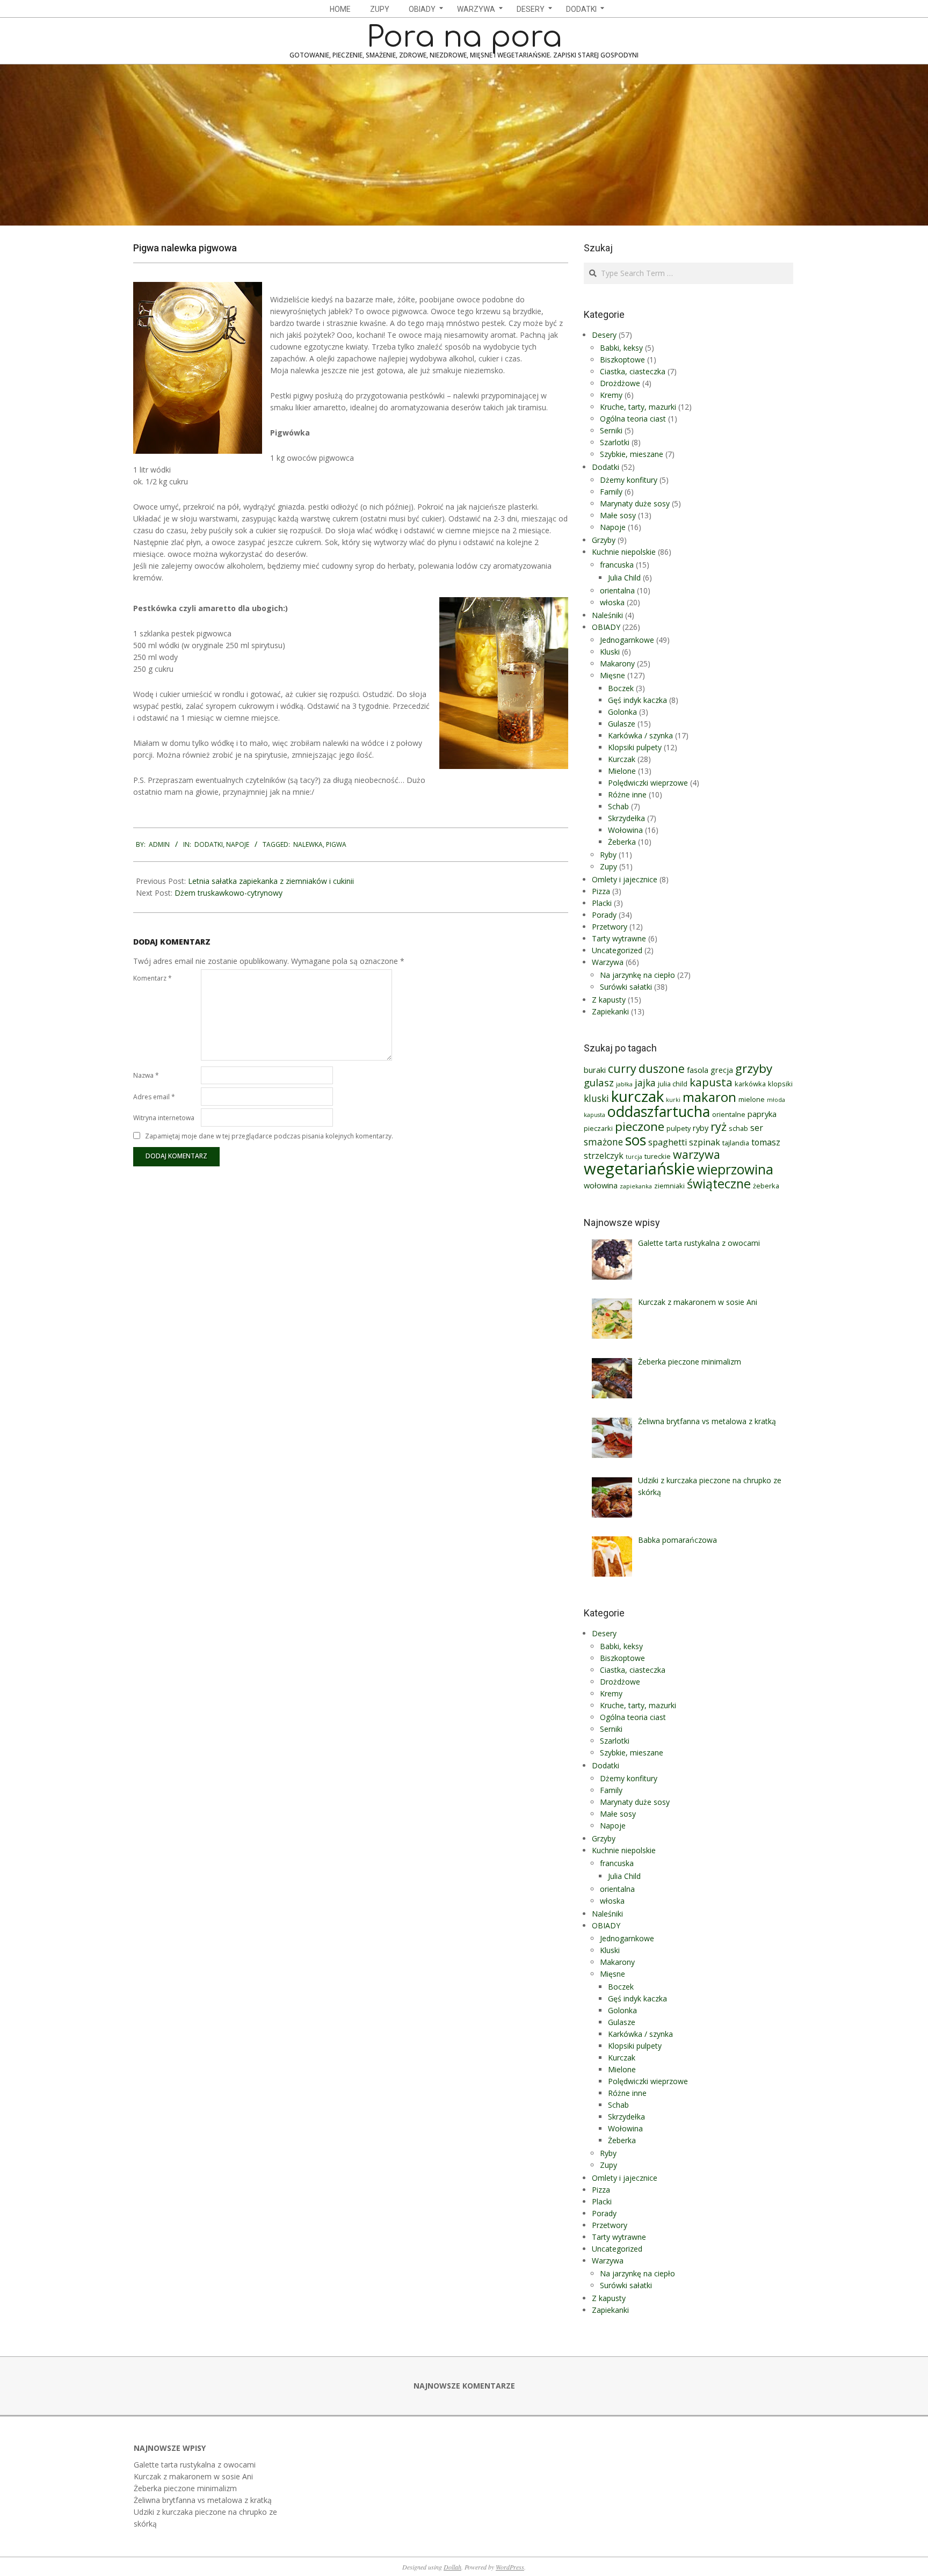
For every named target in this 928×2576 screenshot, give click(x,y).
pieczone (640, 1126)
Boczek (621, 688)
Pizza (601, 891)
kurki (673, 1100)
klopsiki (780, 1084)
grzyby (754, 1068)
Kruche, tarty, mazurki (638, 407)
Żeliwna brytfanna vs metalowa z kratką (203, 2500)
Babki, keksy (621, 348)
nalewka (308, 844)
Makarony (617, 663)
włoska (612, 602)
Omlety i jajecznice (625, 879)
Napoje (238, 844)
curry (622, 1068)
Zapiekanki (610, 1011)
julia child (673, 1084)
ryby (701, 1128)
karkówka (750, 1084)
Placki (602, 903)
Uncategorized (617, 950)
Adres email (154, 1097)
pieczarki (598, 1128)
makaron (709, 1097)
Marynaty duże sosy (635, 503)
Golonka (622, 712)
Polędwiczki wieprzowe (648, 783)
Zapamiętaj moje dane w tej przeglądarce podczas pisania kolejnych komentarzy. (269, 1136)
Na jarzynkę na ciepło (637, 975)
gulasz (599, 1082)
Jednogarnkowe (627, 640)
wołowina (601, 1185)
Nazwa (146, 1075)
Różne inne (627, 794)
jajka (645, 1083)
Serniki (611, 430)
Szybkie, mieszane (632, 454)
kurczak (637, 1096)
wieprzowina (735, 1169)
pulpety (679, 1128)
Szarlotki (615, 442)
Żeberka (622, 842)
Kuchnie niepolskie (624, 552)
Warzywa (608, 962)
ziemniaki (669, 1186)
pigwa (336, 844)
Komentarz (153, 978)
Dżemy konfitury (629, 480)
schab (738, 1128)
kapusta (711, 1082)
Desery (604, 335)
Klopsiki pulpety (635, 747)
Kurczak (622, 759)
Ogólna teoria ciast (633, 419)
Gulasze (622, 724)
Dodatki (209, 844)
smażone (603, 1142)
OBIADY (606, 627)
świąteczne (719, 1184)
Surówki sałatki (626, 987)
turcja (634, 1157)
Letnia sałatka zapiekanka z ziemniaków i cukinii (271, 881)
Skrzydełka (626, 818)
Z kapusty (609, 1000)
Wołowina (625, 830)
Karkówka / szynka (640, 735)
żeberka (766, 1186)
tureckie (658, 1156)
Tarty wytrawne (619, 938)
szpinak (705, 1142)
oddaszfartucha (659, 1111)
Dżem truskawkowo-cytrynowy (229, 893)
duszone (662, 1068)
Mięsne (612, 675)
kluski (596, 1098)
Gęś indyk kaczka (637, 700)
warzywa (697, 1154)
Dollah (452, 2567)
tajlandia (736, 1143)
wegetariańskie (639, 1169)
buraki (595, 1070)
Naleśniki (607, 615)
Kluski (610, 652)
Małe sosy (618, 515)
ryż (719, 1126)
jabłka (624, 1084)
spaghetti (668, 1142)
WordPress (510, 2567)
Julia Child (624, 578)
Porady (604, 915)
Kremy (611, 395)
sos (636, 1140)
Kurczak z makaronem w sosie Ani (193, 2476)
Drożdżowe (620, 383)
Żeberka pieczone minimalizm (185, 2488)
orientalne (729, 1114)
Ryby (608, 855)
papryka (762, 1114)
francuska (617, 565)
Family (611, 492)
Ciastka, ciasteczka (633, 371)
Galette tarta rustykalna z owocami (195, 2465)
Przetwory (610, 927)
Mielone (622, 771)
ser (757, 1128)
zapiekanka (636, 1186)
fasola (698, 1070)
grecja (722, 1070)
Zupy (608, 866)
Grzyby (604, 540)
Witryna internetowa (164, 1118)
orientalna (617, 590)
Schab (618, 806)
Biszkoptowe (622, 360)
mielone (752, 1099)
